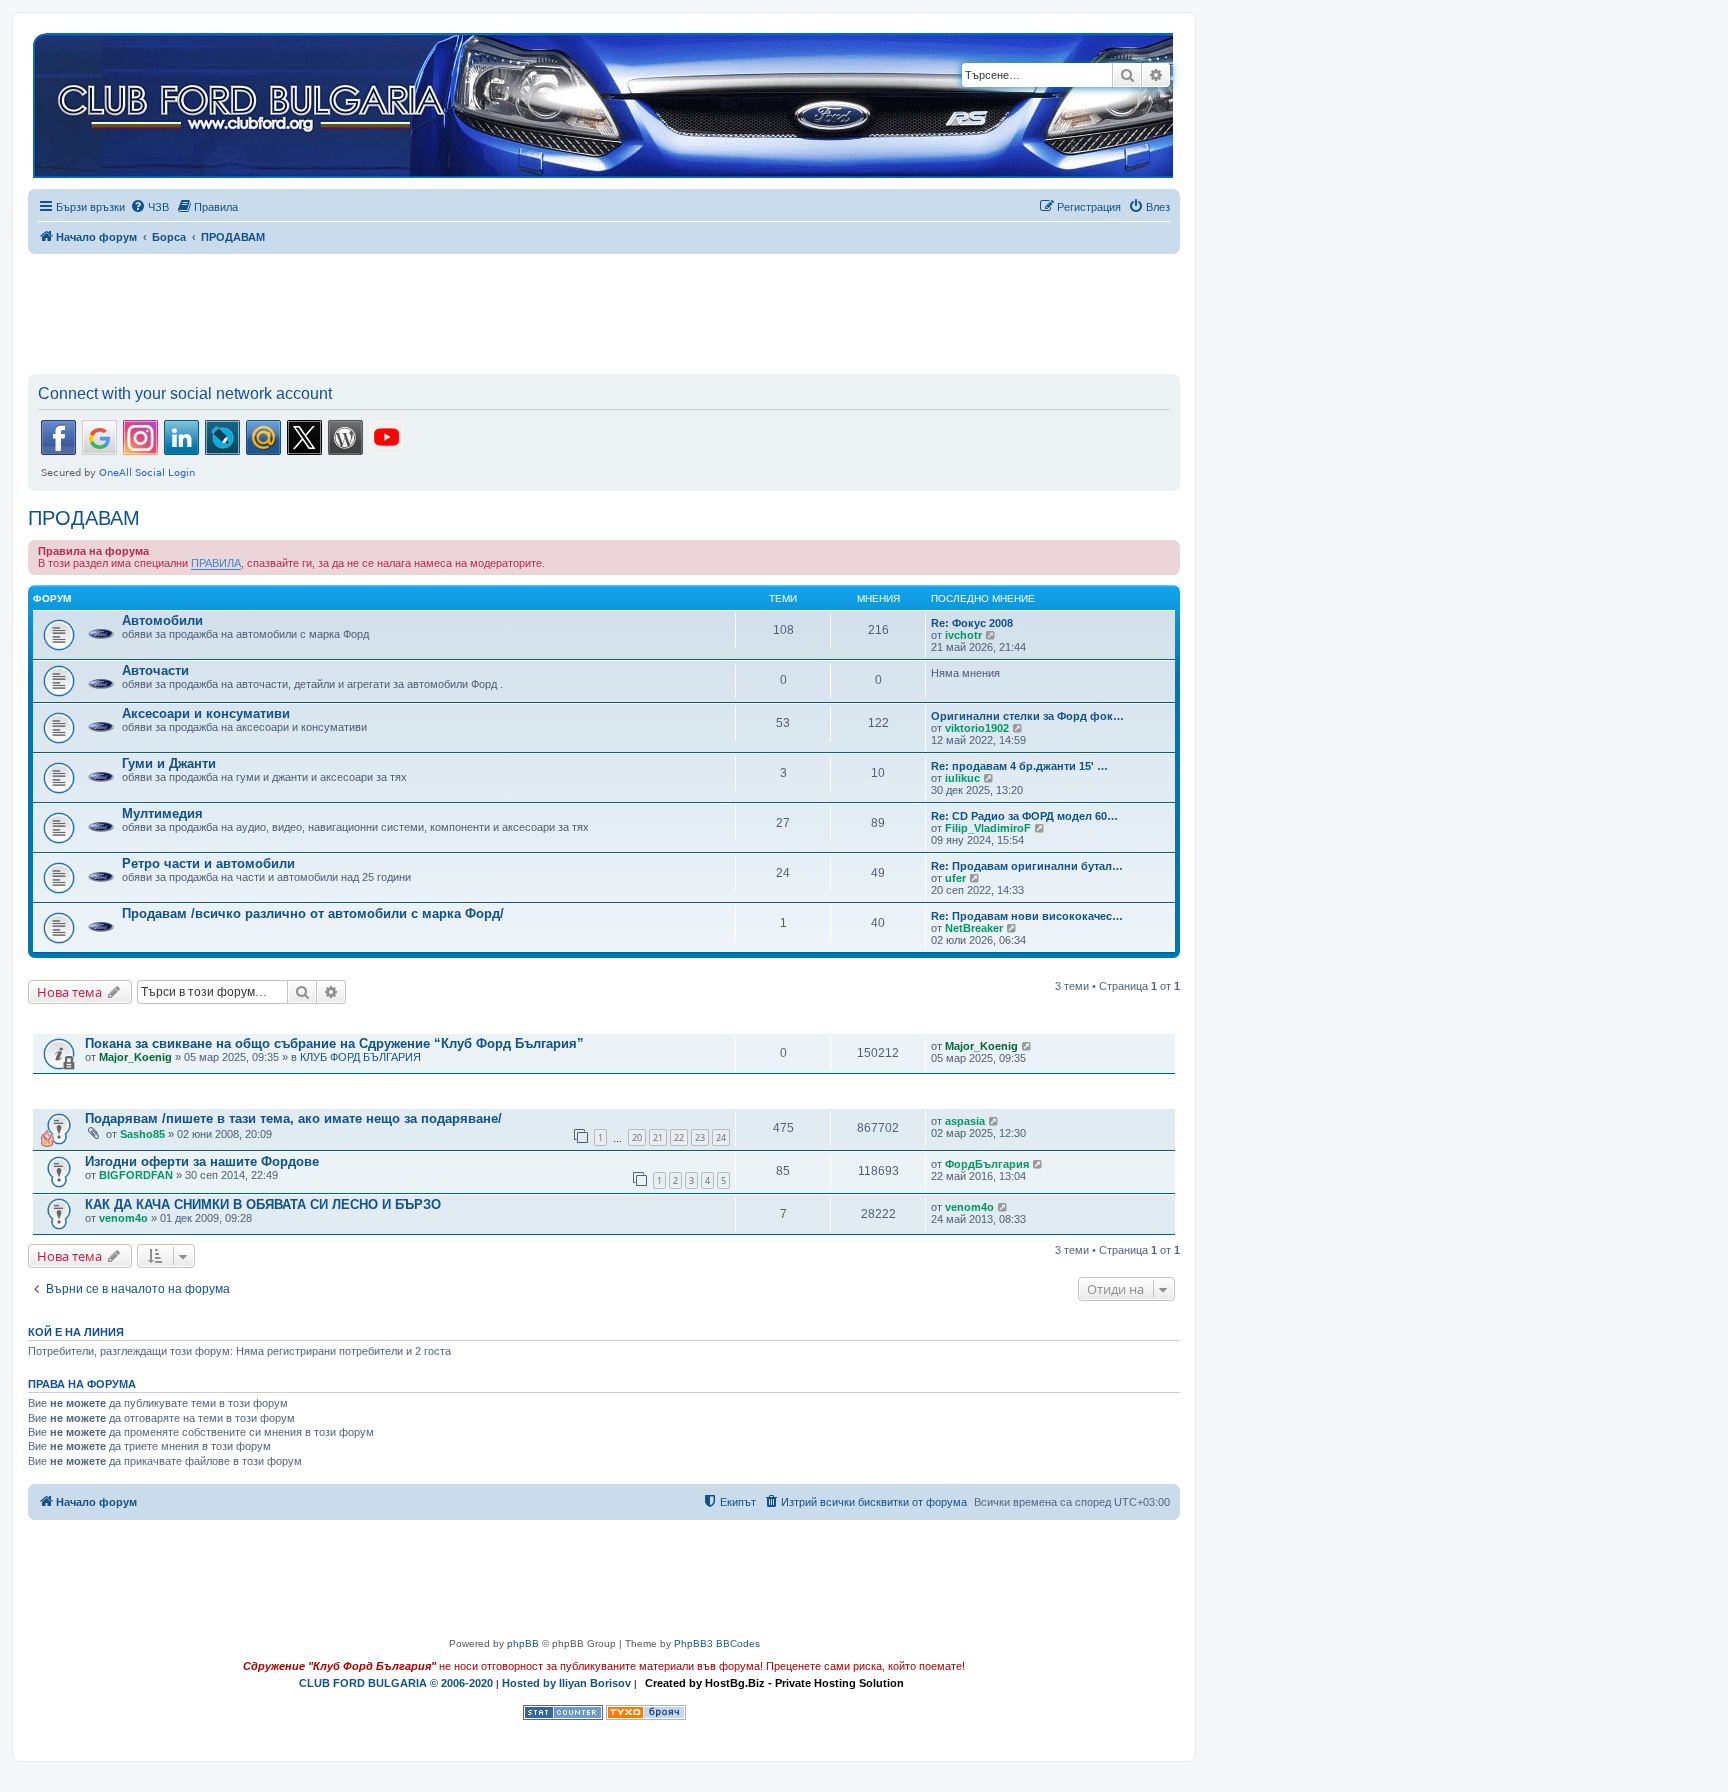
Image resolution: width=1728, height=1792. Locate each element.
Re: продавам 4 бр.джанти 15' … (1019, 766)
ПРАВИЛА (216, 563)
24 (721, 1137)
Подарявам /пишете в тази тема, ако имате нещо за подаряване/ (293, 1118)
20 (637, 1137)
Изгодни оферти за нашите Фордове (202, 1161)
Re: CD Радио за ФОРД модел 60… (1024, 816)
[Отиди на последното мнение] (1027, 1046)
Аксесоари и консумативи (206, 713)
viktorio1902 (977, 728)
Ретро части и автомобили (208, 863)
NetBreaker (974, 928)
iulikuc (962, 778)
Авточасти (155, 670)
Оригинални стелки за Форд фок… (1027, 716)
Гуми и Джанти (169, 763)
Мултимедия (162, 813)
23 (700, 1137)
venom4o (123, 1218)
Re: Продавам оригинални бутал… (1027, 866)
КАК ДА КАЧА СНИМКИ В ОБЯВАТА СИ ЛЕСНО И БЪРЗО (263, 1204)
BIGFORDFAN (136, 1175)
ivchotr (963, 635)
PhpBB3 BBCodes (717, 1643)
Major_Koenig (135, 1057)
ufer (955, 878)
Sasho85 (142, 1134)
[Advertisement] (604, 310)
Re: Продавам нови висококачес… (1027, 916)
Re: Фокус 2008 (972, 623)
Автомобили (162, 620)
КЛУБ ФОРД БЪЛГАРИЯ (360, 1057)
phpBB (523, 1643)
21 (658, 1137)
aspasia (965, 1121)
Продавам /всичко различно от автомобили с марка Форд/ (313, 913)
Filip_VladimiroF (988, 828)
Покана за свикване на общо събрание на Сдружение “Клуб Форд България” (334, 1043)
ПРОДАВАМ (84, 518)
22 (679, 1137)
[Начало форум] (603, 106)
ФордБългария (987, 1164)
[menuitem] (149, 207)
